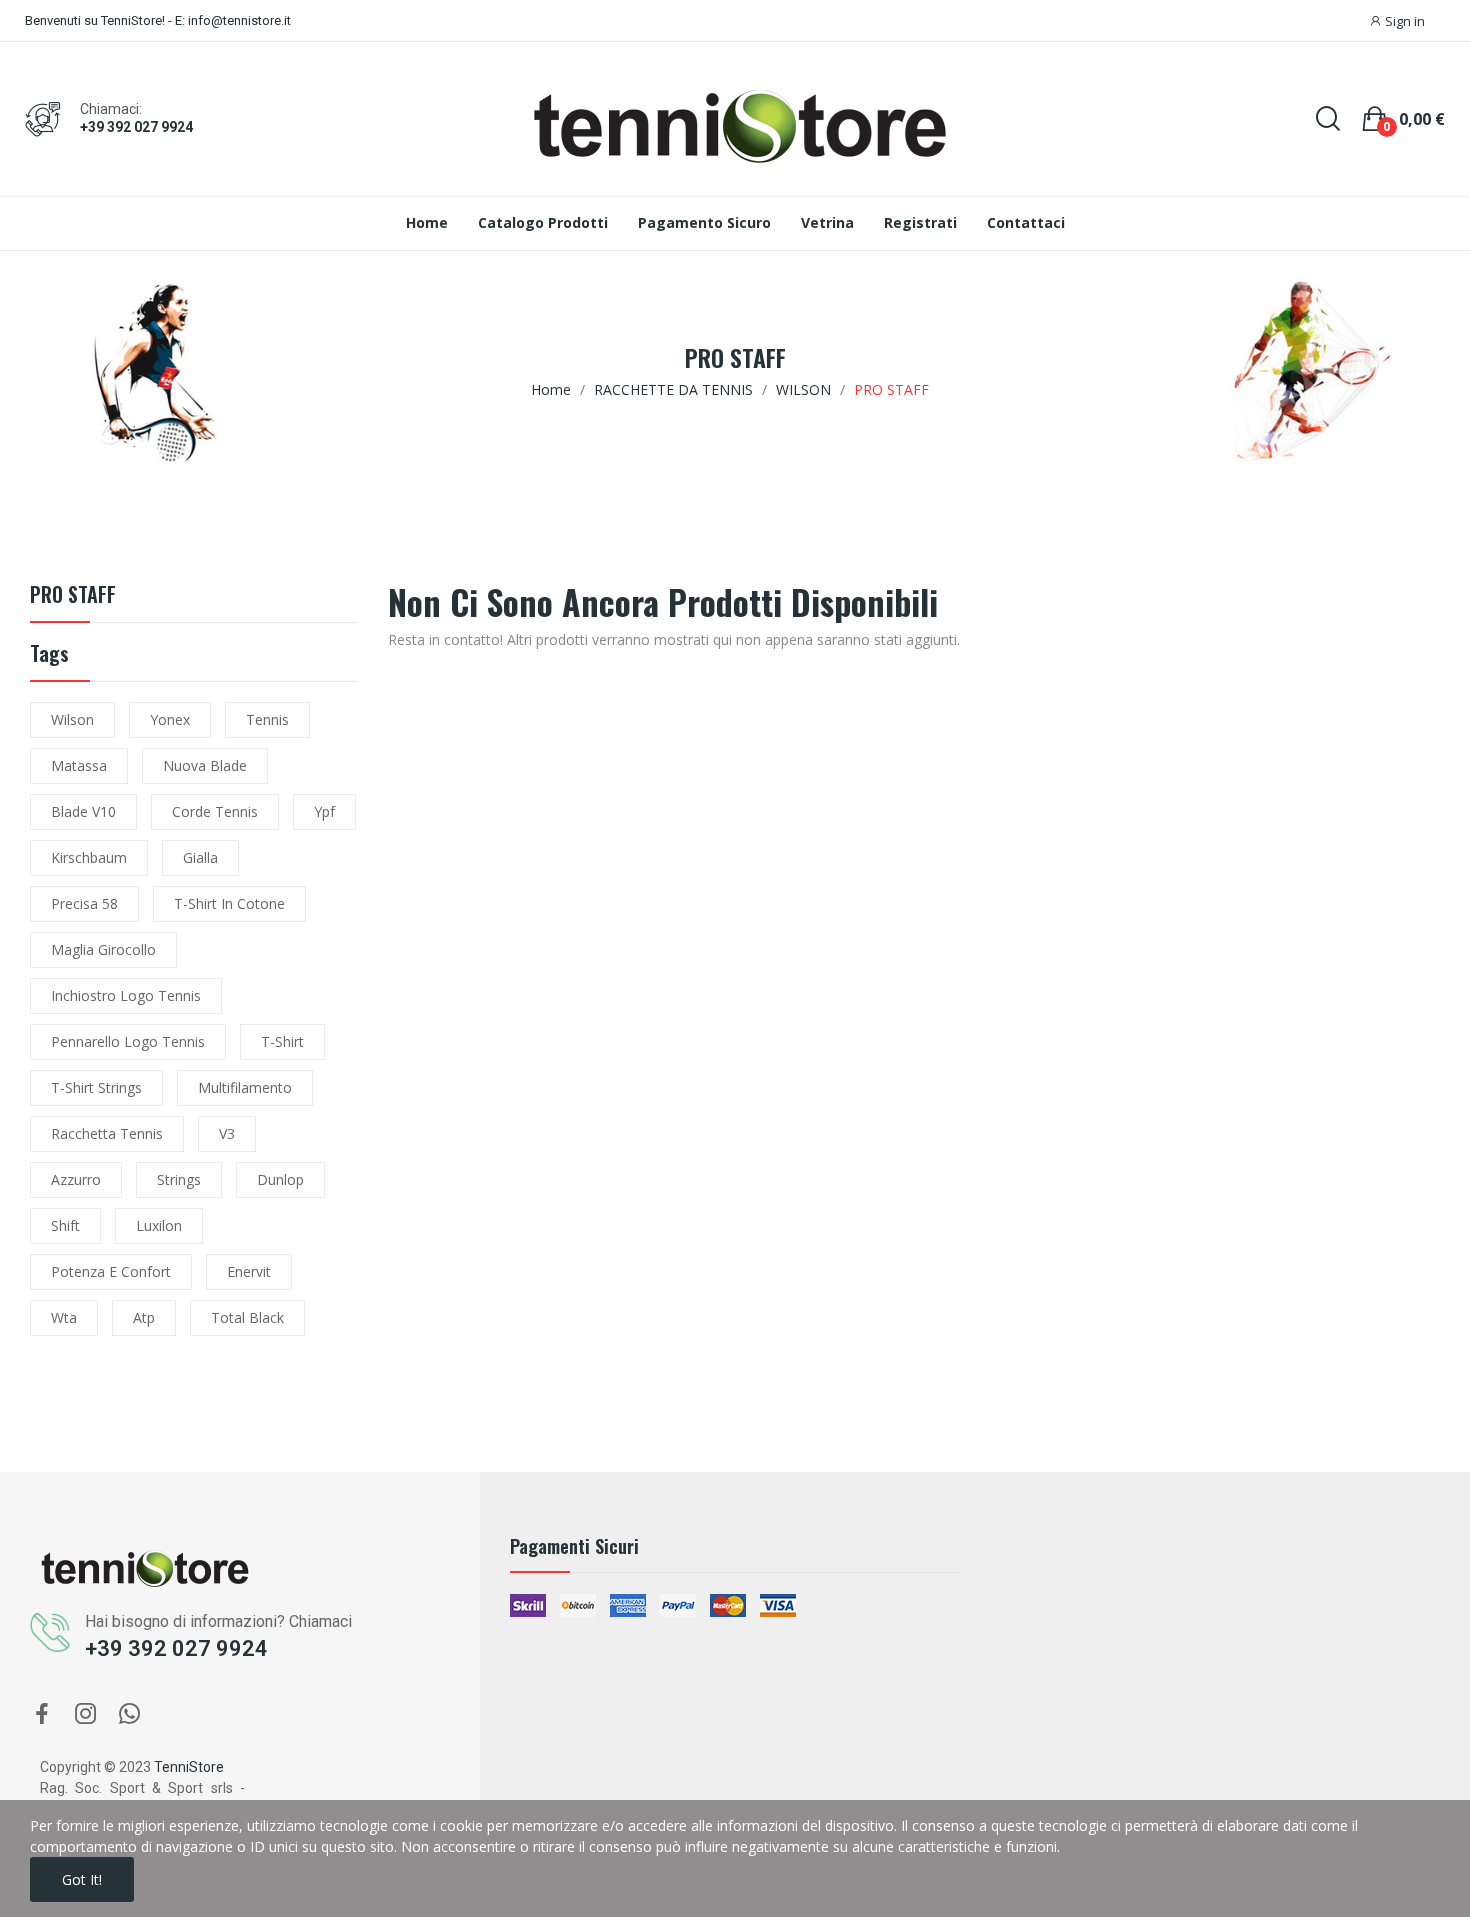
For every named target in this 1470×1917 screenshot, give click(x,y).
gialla (200, 857)
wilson (72, 719)
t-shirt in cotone (229, 903)
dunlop (280, 1179)
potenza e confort (111, 1271)
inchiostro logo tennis (126, 995)
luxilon (159, 1225)
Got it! (82, 1879)
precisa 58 (84, 903)
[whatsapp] (130, 1714)
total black (247, 1317)
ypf (324, 811)
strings (179, 1179)
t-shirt (282, 1041)
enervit (249, 1271)
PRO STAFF (73, 596)
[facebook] (42, 1714)
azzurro (76, 1179)
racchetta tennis (107, 1133)
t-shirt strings (96, 1087)
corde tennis (215, 811)
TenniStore (189, 1767)
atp (144, 1317)
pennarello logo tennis (128, 1041)
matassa (79, 765)
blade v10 (83, 811)
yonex (170, 719)
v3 (227, 1133)
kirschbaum (89, 857)
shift (65, 1225)
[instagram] (86, 1714)
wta (64, 1317)
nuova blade (205, 765)
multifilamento (245, 1087)
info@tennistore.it (239, 20)
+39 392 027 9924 (136, 127)
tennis (267, 719)
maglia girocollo (103, 949)
